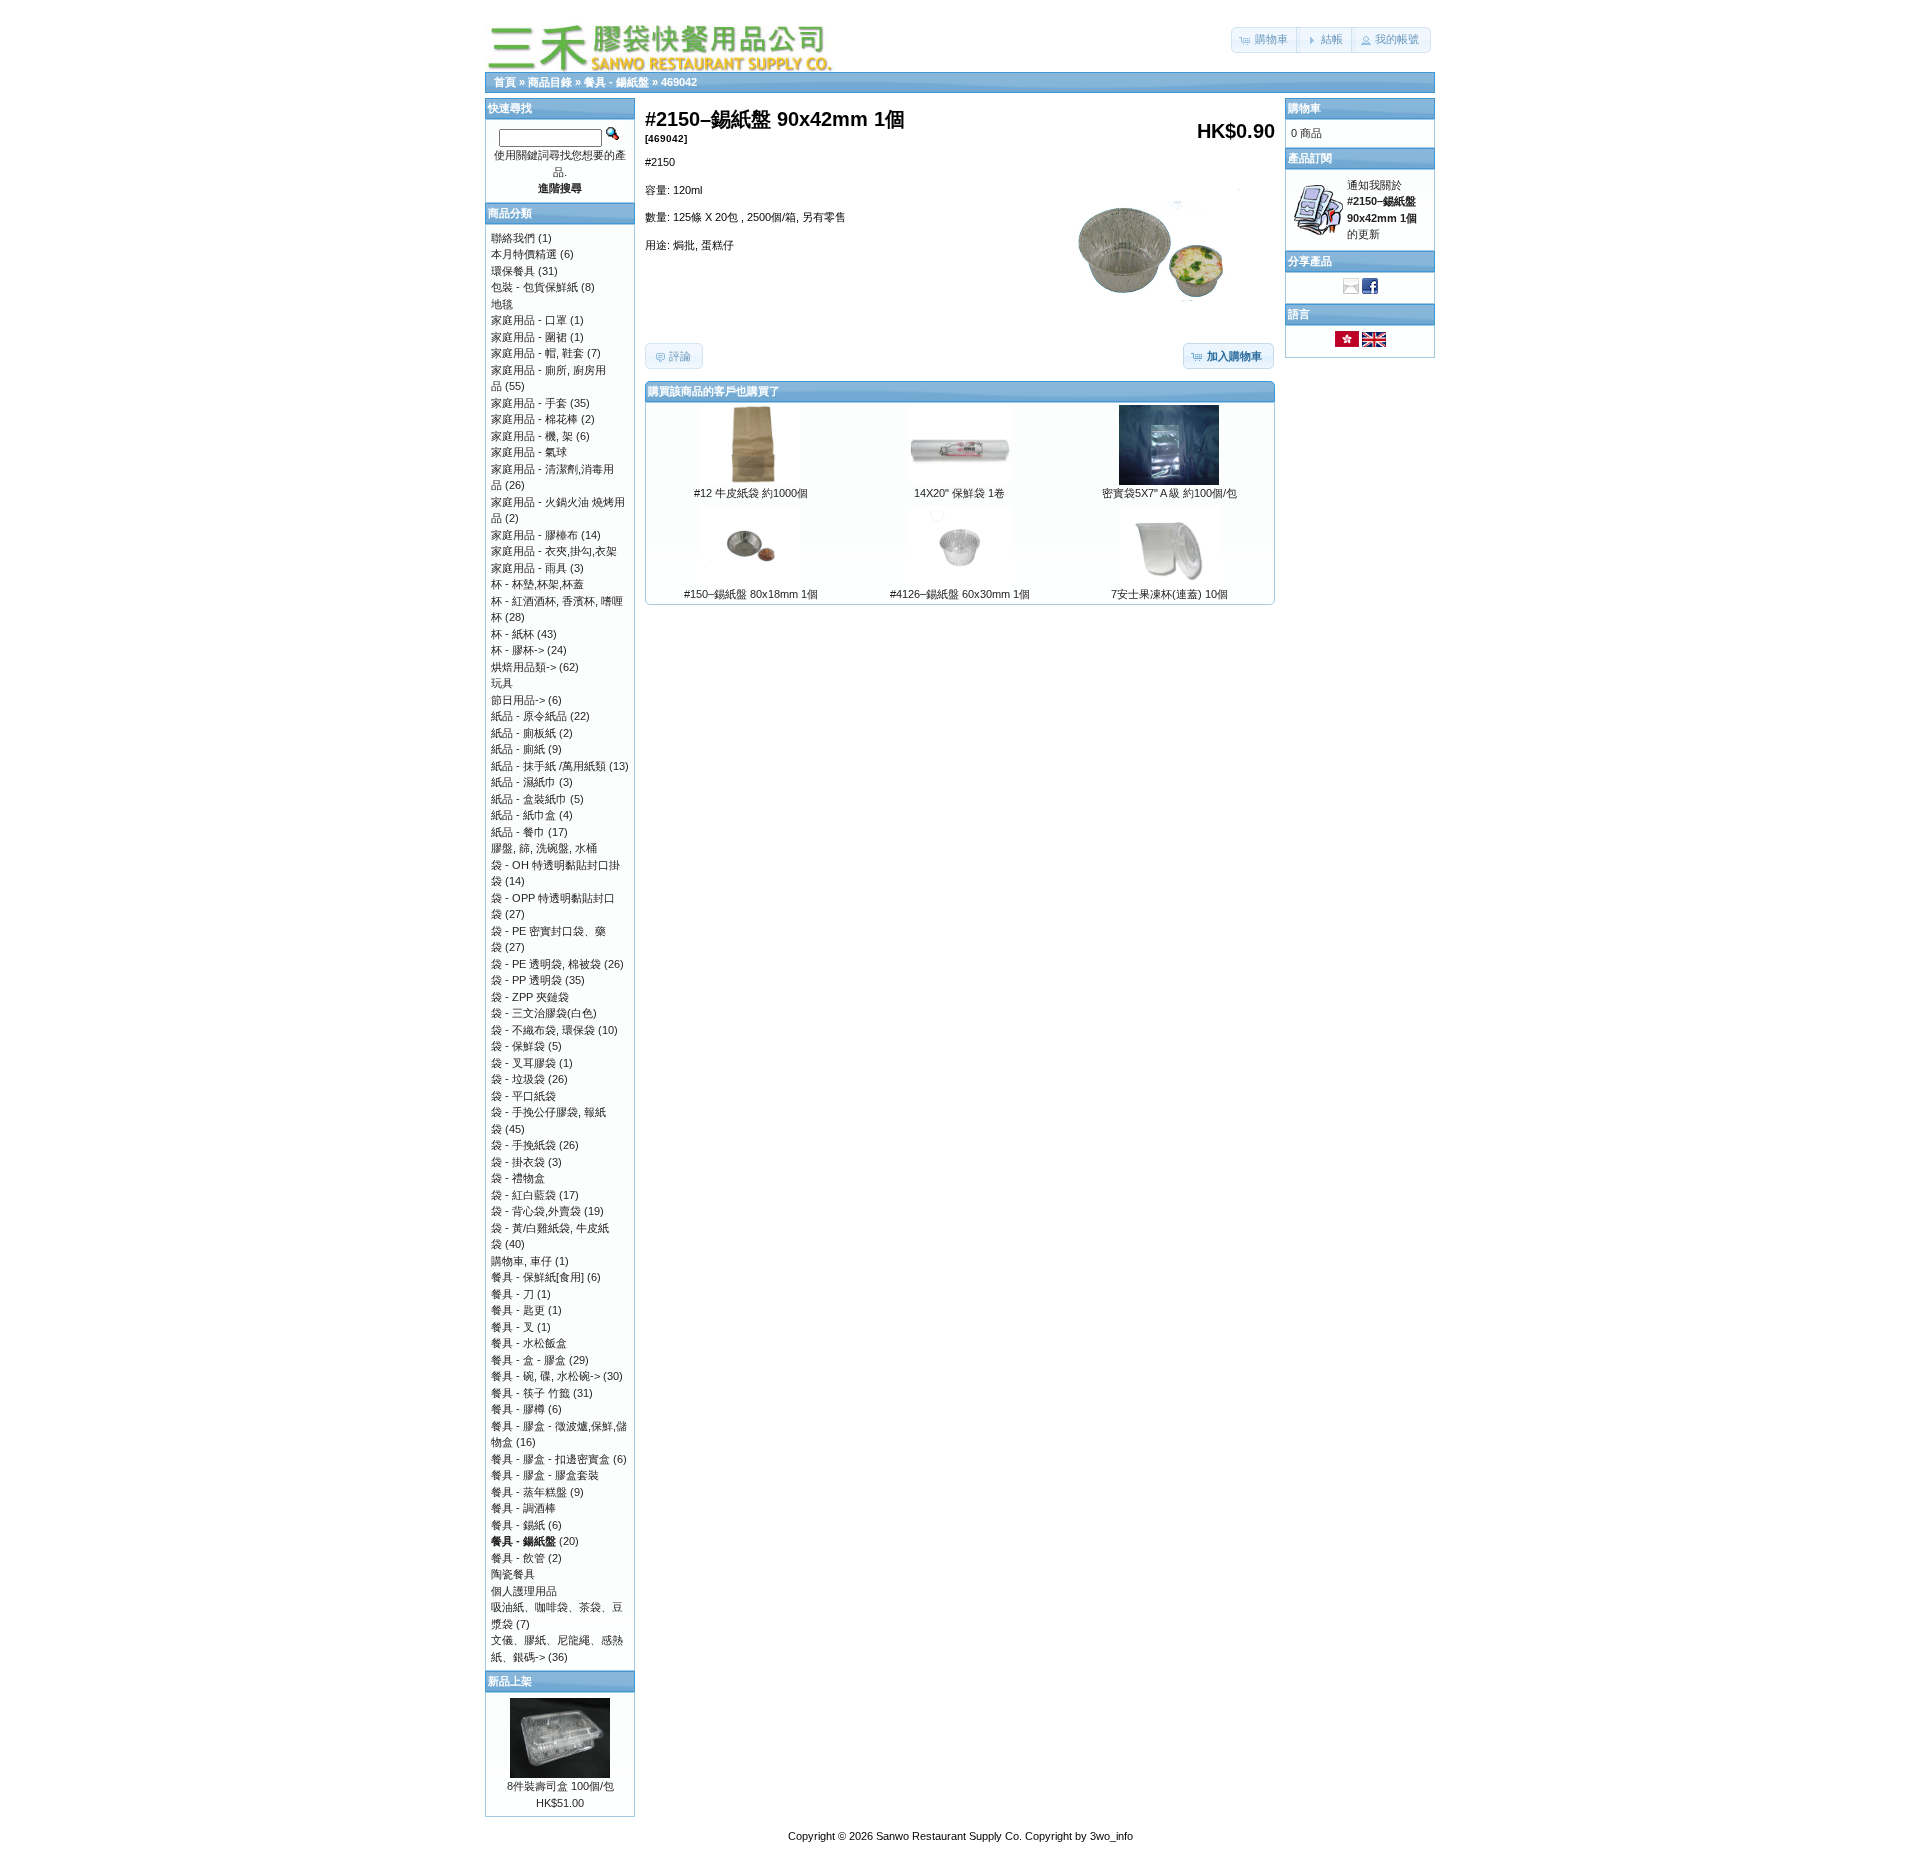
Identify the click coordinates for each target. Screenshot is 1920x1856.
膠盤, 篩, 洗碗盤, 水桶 (544, 848)
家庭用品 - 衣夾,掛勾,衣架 (554, 551)
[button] (1265, 40)
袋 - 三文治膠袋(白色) (544, 1013)
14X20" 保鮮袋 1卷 (959, 493)
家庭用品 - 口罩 (529, 320)
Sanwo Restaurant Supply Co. (949, 1836)
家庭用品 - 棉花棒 (534, 419)
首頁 (505, 82)
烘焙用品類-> (523, 667)
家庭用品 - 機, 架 (532, 436)
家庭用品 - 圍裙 (529, 337)
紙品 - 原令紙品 (529, 716)
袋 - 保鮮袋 (518, 1046)
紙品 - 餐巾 (518, 832)
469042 (679, 82)
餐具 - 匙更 (518, 1310)
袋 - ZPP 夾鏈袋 (530, 997)
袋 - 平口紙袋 (523, 1096)
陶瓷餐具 (513, 1574)
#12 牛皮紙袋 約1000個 (751, 493)
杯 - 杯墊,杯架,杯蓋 (537, 584)
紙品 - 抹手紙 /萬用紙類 (548, 766)
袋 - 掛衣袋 (518, 1162)
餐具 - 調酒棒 (523, 1508)
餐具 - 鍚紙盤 (616, 82)
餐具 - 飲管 (518, 1558)
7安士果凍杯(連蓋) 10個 (1169, 594)
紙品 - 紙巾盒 (523, 815)
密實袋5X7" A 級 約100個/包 (1169, 493)
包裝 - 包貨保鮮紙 (534, 287)
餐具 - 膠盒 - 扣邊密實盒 (550, 1459)
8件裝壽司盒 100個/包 (560, 1786)
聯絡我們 (513, 238)
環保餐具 (513, 271)
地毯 (502, 304)
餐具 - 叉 (512, 1327)
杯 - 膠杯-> (517, 650)
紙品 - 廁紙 (518, 749)
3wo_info (1111, 1836)
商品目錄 (550, 82)
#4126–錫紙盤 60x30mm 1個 (960, 594)
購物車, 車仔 (521, 1261)
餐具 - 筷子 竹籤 (530, 1393)
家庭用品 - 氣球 (529, 452)
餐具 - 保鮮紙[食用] (537, 1277)
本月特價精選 (524, 254)
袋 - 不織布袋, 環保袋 (543, 1030)
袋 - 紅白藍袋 (523, 1195)
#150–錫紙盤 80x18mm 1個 (751, 594)
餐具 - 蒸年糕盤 (529, 1492)
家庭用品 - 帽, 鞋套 (537, 353)
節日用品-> (518, 700)
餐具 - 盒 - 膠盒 (528, 1360)
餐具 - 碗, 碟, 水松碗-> (545, 1376)
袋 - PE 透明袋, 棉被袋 (546, 964)
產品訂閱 (1310, 158)
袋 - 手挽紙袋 (523, 1145)
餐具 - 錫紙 (518, 1525)
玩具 (502, 683)
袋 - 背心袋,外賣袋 (536, 1211)
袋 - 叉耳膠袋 (523, 1063)
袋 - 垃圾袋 (518, 1079)
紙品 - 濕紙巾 (523, 782)
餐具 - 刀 (512, 1294)
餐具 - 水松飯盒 (529, 1343)
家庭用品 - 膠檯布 (534, 535)
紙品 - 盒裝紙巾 (529, 799)
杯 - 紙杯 (512, 634)
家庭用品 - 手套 (529, 403)
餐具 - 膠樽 (518, 1409)
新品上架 (510, 1681)
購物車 (1304, 108)
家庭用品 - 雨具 (529, 568)
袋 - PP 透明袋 (526, 980)
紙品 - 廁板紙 (523, 733)
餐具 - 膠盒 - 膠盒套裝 (545, 1475)
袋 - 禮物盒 (518, 1178)
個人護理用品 (524, 1591)
